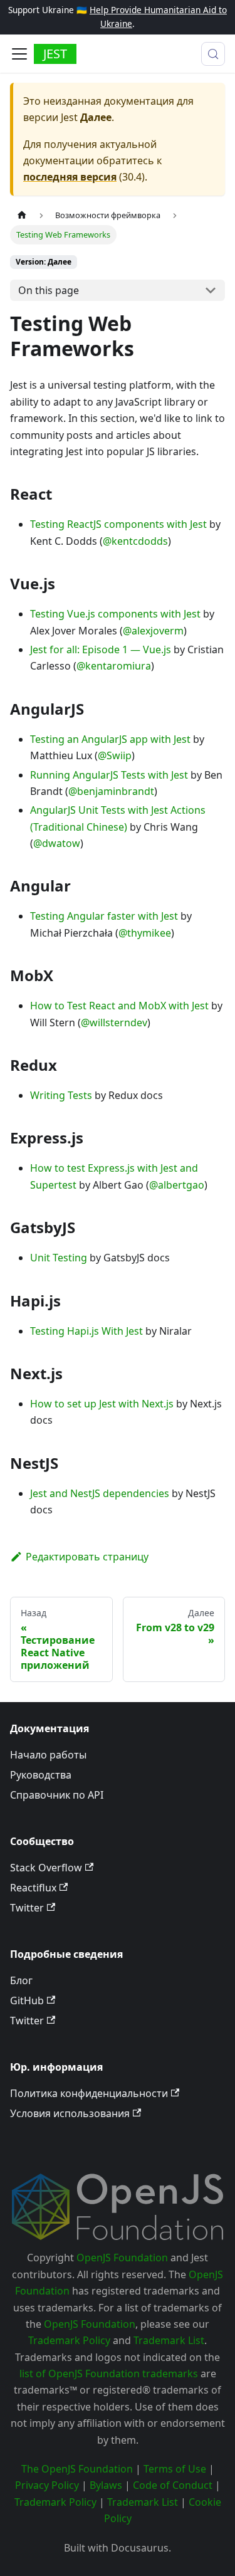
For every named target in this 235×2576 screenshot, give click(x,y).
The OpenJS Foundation (77, 2469)
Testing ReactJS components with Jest (118, 524)
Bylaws (106, 2485)
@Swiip (115, 755)
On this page (49, 290)
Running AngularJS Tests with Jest (109, 775)
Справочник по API (57, 1795)
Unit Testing (59, 1258)
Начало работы (48, 1755)
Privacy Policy (47, 2485)
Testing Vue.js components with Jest (115, 614)
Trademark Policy (69, 2340)
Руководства (41, 1775)
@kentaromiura (114, 666)
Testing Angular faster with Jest (104, 916)
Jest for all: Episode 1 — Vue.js (101, 649)
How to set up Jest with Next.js (102, 1404)
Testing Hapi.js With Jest (86, 1331)
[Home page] (22, 215)
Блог (21, 1980)
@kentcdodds (135, 541)
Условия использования (70, 2113)
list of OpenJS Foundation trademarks (109, 2374)
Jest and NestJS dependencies (100, 1493)
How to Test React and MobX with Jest (119, 1006)
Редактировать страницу (87, 1557)
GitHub (27, 2000)
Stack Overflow (46, 1868)
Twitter (27, 1908)
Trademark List (169, 2340)
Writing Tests (61, 1095)
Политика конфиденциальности (89, 2093)
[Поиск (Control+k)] (213, 54)
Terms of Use (175, 2469)
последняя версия (70, 177)
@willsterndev (114, 1023)
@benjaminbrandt (111, 791)
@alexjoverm (153, 631)
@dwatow (57, 843)
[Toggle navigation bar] (19, 54)
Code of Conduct (173, 2485)
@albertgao (177, 1185)
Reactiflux (33, 1888)
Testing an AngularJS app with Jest (110, 739)
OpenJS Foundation (122, 2258)
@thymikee (145, 933)
